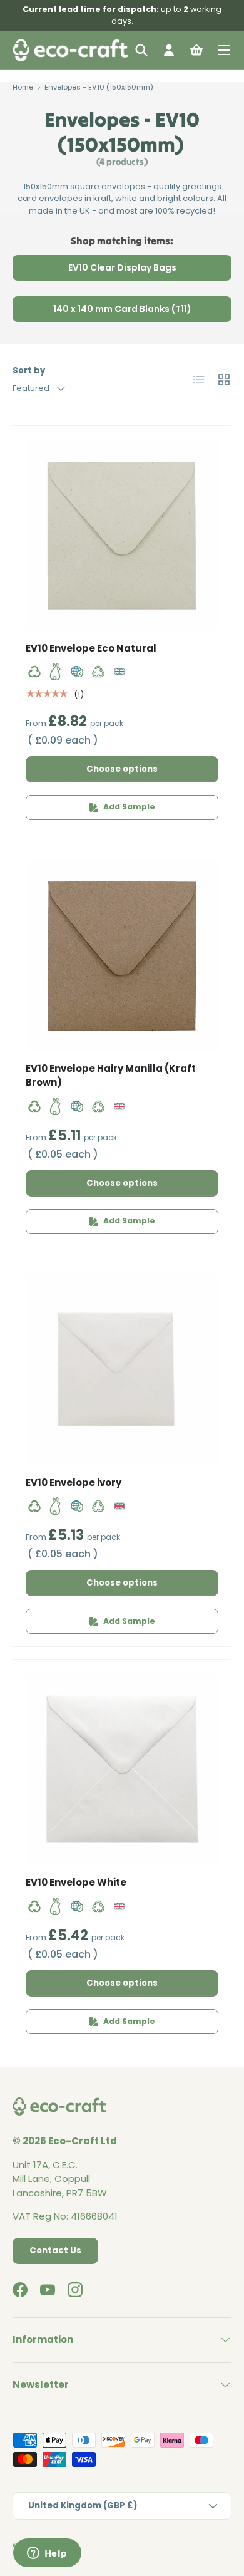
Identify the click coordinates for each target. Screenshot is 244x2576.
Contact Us (55, 2251)
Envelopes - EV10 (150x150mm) (99, 87)
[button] (196, 50)
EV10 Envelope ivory (74, 1483)
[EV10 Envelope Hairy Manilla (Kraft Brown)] (122, 955)
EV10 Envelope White (76, 1882)
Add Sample (129, 807)
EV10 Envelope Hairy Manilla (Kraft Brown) (111, 1076)
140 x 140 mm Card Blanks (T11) (122, 309)
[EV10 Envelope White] (122, 1769)
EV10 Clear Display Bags (122, 267)
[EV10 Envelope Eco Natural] (122, 535)
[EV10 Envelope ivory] (122, 1369)
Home (23, 87)
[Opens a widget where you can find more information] (47, 2554)
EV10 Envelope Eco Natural (91, 648)
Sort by (29, 371)
